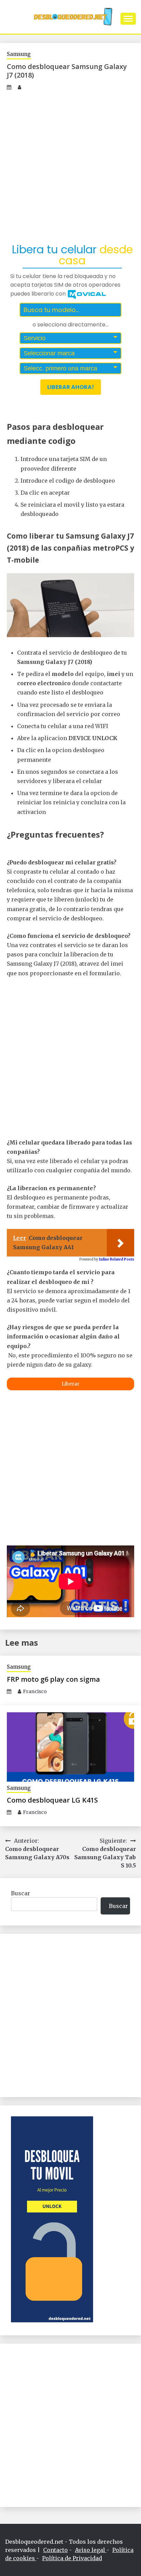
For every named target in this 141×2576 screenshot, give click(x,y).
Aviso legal (91, 2550)
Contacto (55, 2550)
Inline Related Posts (117, 1259)
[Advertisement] (70, 166)
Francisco (35, 1691)
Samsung (19, 54)
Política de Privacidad (72, 2558)
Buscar (21, 1893)
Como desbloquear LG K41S (52, 1800)
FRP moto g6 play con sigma (53, 1679)
